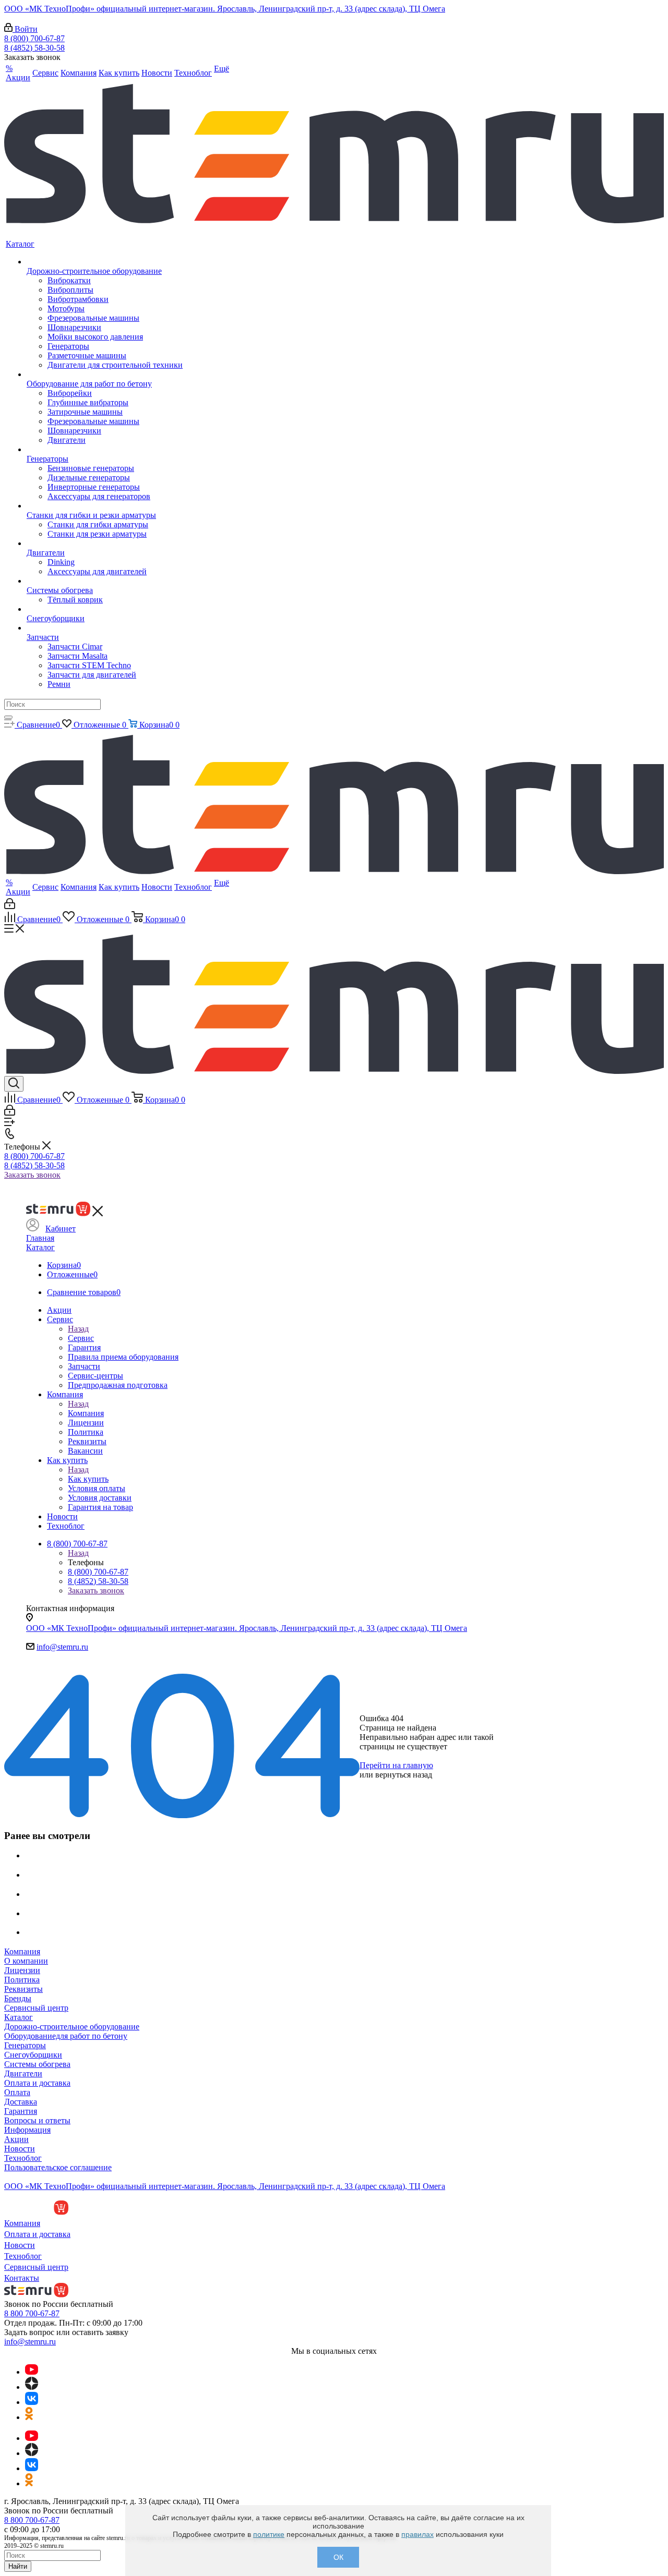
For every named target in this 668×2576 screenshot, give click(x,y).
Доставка (21, 2102)
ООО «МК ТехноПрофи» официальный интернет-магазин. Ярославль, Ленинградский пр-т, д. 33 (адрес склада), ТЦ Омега (225, 9)
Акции (16, 2139)
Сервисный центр (36, 2008)
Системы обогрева (37, 2064)
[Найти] (8, 717)
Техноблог (23, 2158)
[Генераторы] (105, 450)
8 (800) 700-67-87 (34, 38)
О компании (26, 1961)
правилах (417, 2534)
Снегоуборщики (33, 2055)
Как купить (88, 1479)
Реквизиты (23, 1989)
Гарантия (21, 2111)
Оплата (17, 2092)
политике (269, 2534)
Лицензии (22, 1970)
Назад (78, 1329)
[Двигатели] (105, 543)
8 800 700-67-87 (32, 2313)
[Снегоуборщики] (105, 609)
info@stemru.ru (62, 1647)
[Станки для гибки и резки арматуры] (105, 506)
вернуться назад (404, 1775)
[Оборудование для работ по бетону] (105, 374)
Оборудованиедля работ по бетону (66, 2036)
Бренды (18, 1998)
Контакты (22, 2278)
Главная (40, 1238)
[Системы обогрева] (105, 581)
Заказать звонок (32, 1175)
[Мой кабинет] (10, 906)
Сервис (81, 1338)
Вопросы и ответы (37, 2120)
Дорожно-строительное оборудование (72, 2027)
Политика (22, 1980)
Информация (27, 2130)
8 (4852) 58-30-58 (34, 48)
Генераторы (25, 2045)
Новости (20, 2149)
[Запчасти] (105, 628)
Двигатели (23, 2073)
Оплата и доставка (37, 2083)
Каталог (40, 1247)
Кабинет (61, 1229)
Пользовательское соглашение (58, 2167)
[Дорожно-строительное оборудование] (105, 262)
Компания (86, 1413)
